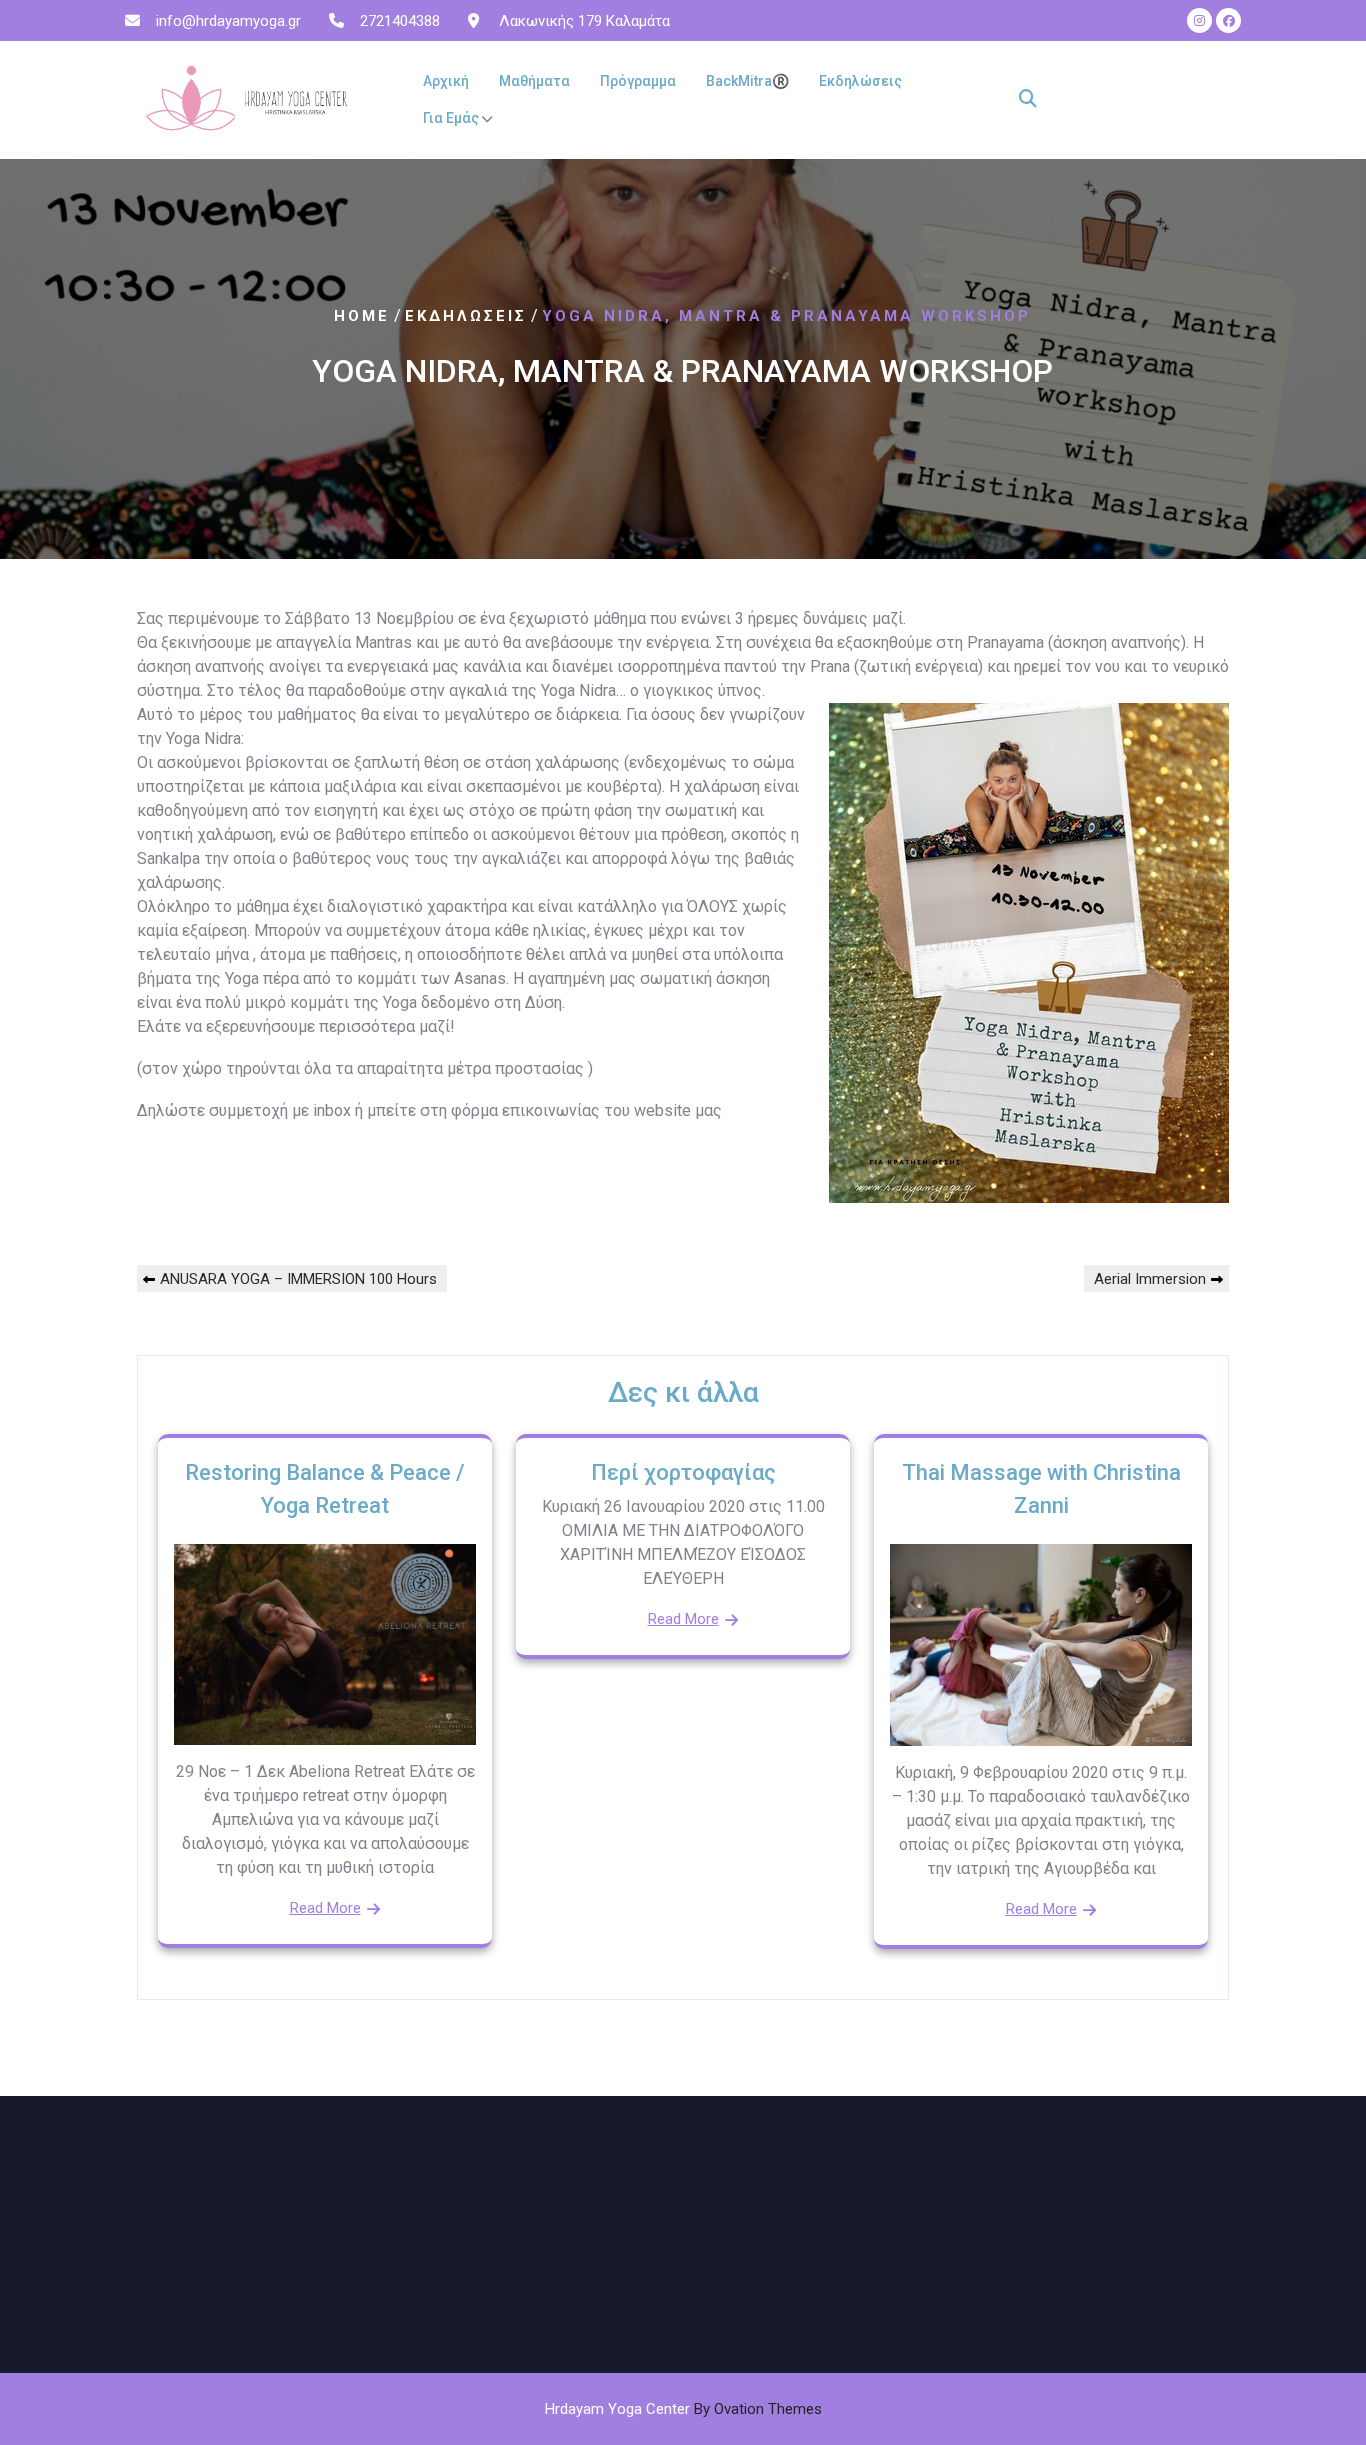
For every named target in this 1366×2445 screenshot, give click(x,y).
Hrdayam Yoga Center (683, 2409)
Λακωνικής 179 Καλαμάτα (582, 21)
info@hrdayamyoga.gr (228, 21)
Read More (325, 1908)
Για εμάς (451, 118)
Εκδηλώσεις (860, 81)
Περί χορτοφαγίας (683, 1472)
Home (362, 316)
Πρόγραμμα (638, 81)
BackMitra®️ (747, 81)
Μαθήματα (534, 81)
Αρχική (446, 81)
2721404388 (400, 21)
